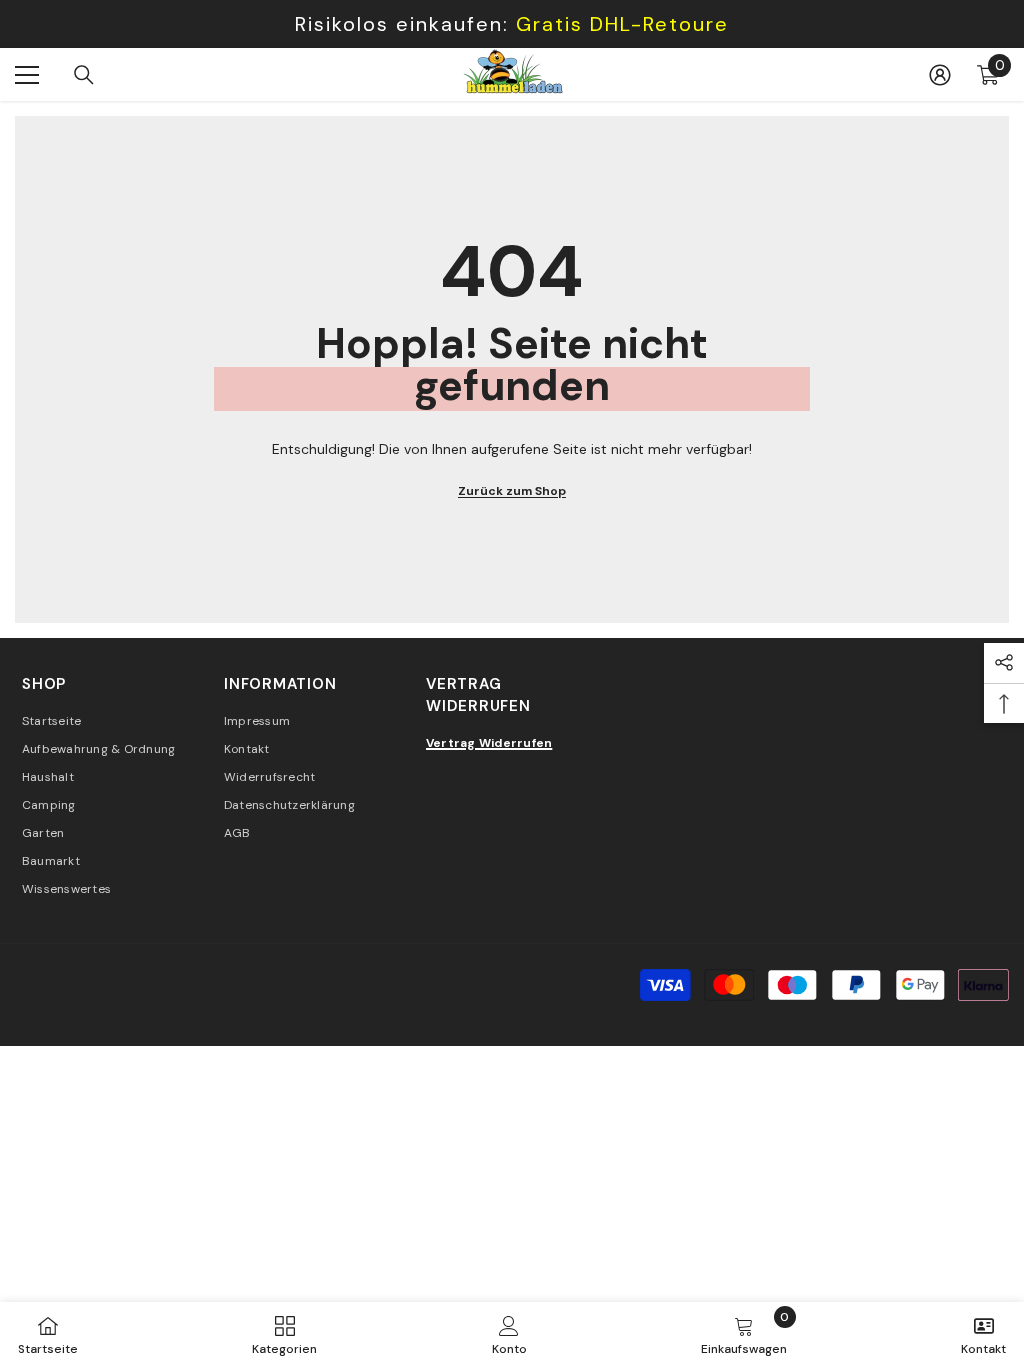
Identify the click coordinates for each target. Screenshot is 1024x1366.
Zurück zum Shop (512, 491)
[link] (509, 1334)
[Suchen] (84, 75)
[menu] (27, 75)
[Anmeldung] (940, 75)
